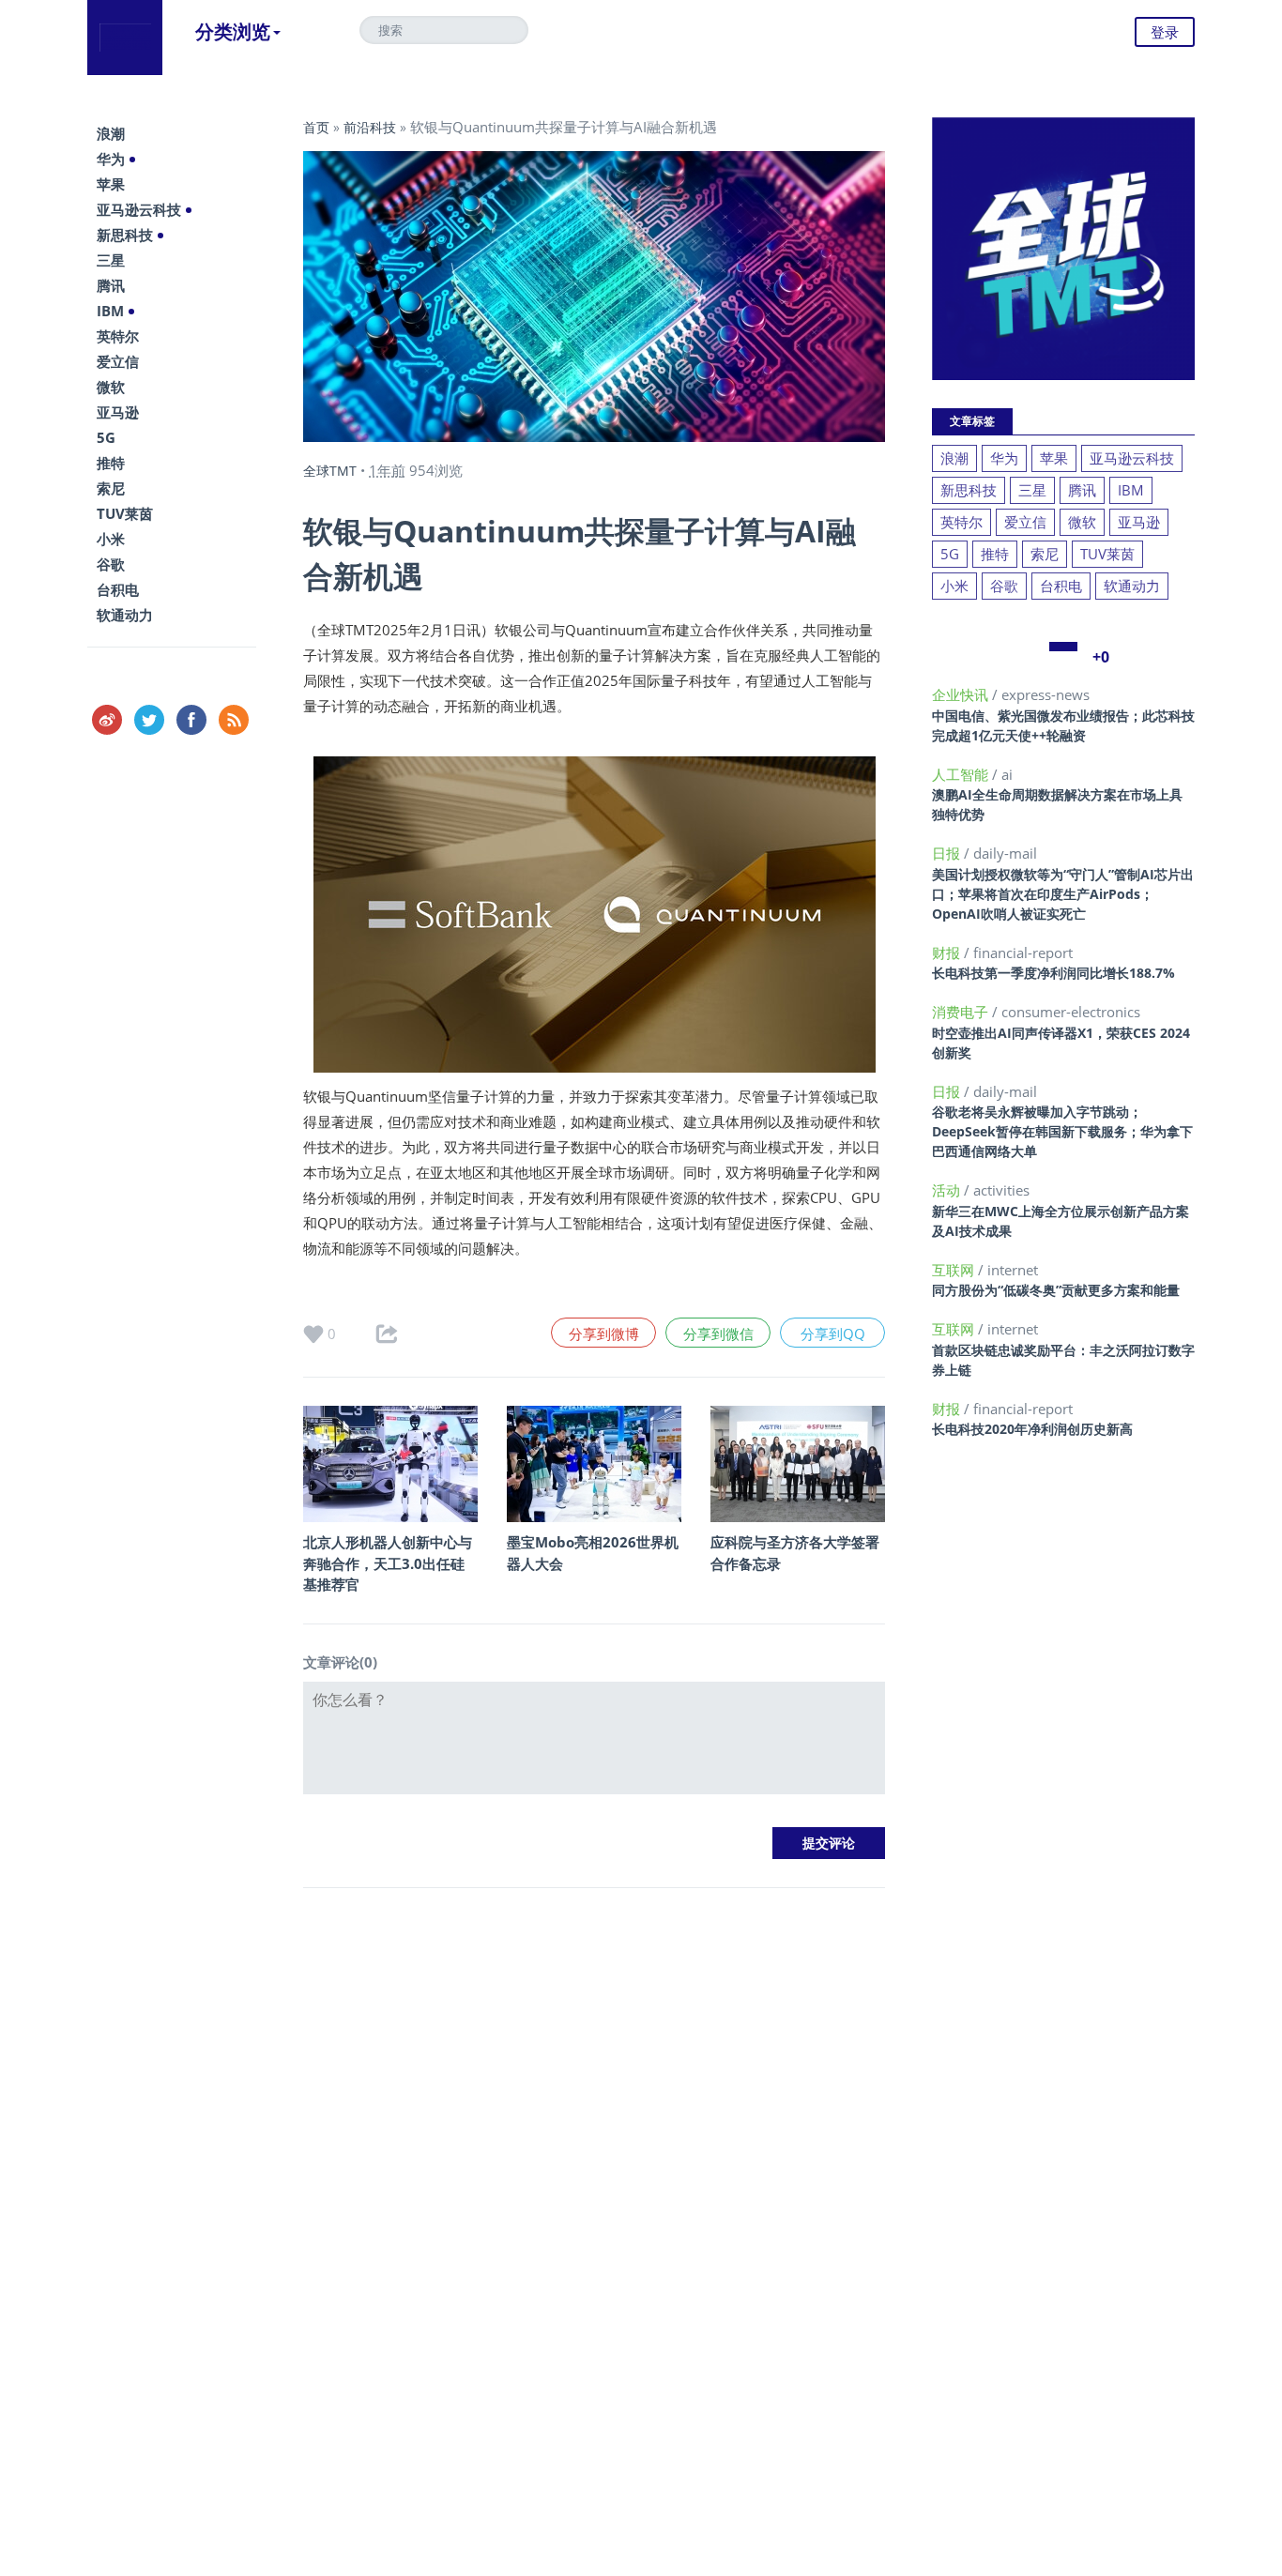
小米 (111, 539)
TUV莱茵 (125, 513)
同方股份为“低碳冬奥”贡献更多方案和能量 (1056, 1290)
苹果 (111, 184)
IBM (110, 311)
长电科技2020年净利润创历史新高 (1032, 1429)
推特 (111, 463)
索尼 (111, 488)
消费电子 (962, 1012)
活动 (948, 1190)
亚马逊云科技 (139, 209)
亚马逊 (118, 412)
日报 (948, 853)
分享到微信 (718, 1334)
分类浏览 (233, 31)
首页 (316, 127)
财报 (948, 953)
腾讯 (111, 285)
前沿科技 (370, 127)
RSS (234, 720)
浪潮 (111, 133)
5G (106, 437)
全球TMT (330, 471)
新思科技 (125, 235)
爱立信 (118, 361)
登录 (1165, 32)
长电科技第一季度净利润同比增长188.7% (1053, 973)
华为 (111, 159)
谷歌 (111, 564)
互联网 (955, 1270)
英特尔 (118, 336)
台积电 (118, 589)
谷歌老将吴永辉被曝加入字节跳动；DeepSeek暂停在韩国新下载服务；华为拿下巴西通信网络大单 (1062, 1131)
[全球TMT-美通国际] (125, 38)
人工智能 (962, 774)
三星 (111, 260)
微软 (111, 387)
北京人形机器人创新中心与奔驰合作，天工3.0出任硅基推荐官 (388, 1563)
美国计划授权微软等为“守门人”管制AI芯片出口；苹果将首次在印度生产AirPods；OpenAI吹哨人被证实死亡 (1063, 894)
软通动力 (125, 615)
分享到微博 (604, 1334)
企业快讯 (962, 694)
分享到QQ (833, 1334)
